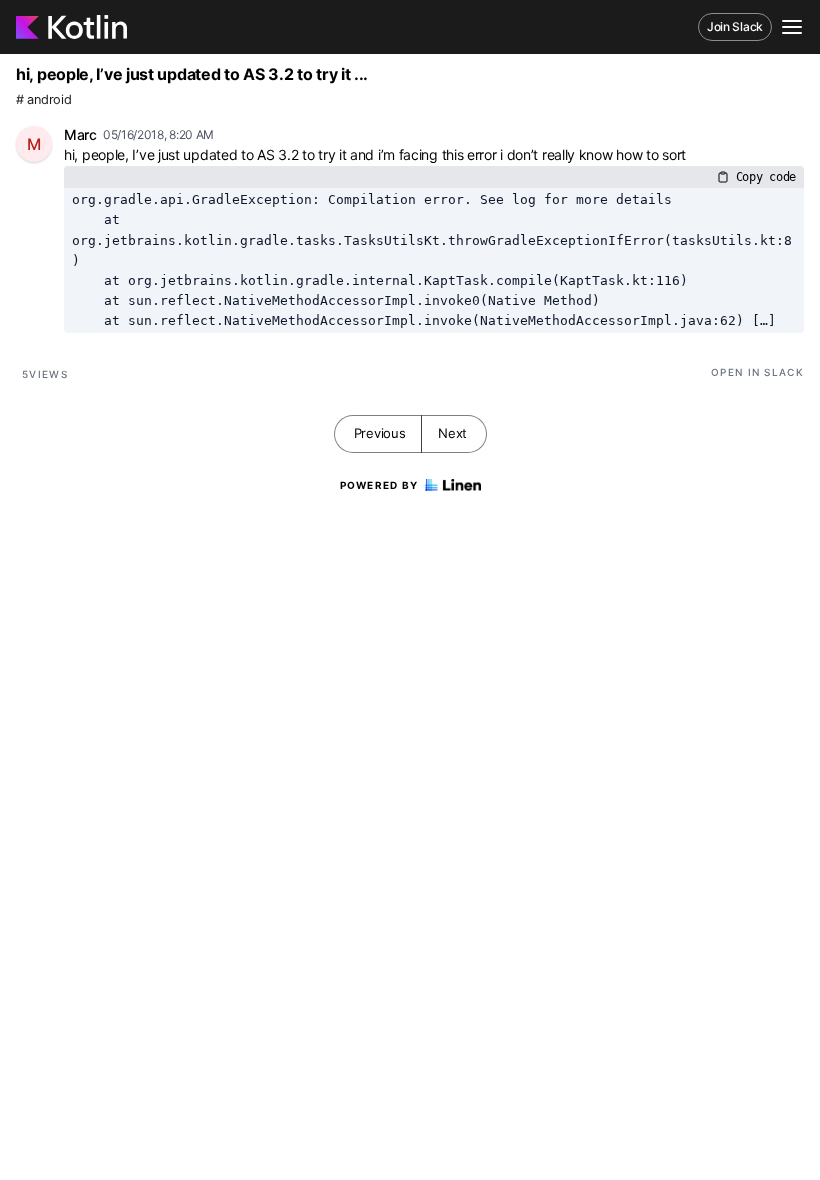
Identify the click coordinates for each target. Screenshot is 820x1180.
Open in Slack (757, 372)
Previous (380, 433)
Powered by (379, 485)
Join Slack (735, 26)
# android (43, 99)
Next (452, 433)
